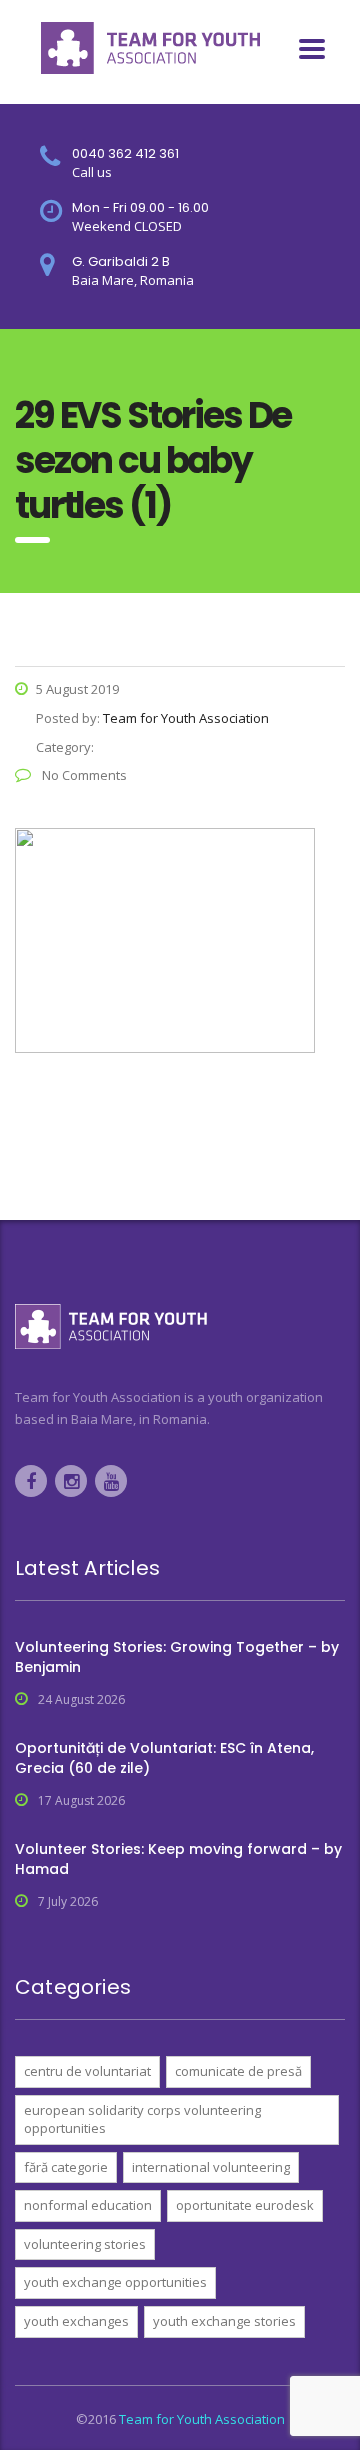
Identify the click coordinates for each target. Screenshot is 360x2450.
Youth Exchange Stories (224, 2321)
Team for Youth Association (202, 2419)
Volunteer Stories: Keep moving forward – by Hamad (178, 1859)
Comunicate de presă (238, 2071)
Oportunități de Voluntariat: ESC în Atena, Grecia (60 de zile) (164, 1758)
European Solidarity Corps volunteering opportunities (142, 2119)
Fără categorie (66, 2167)
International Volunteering (211, 2167)
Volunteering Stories (85, 2244)
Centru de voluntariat (87, 2071)
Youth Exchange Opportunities (115, 2282)
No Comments (83, 775)
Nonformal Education (88, 2205)
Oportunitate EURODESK (245, 2205)
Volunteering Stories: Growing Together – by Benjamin (177, 1657)
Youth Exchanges (76, 2321)
